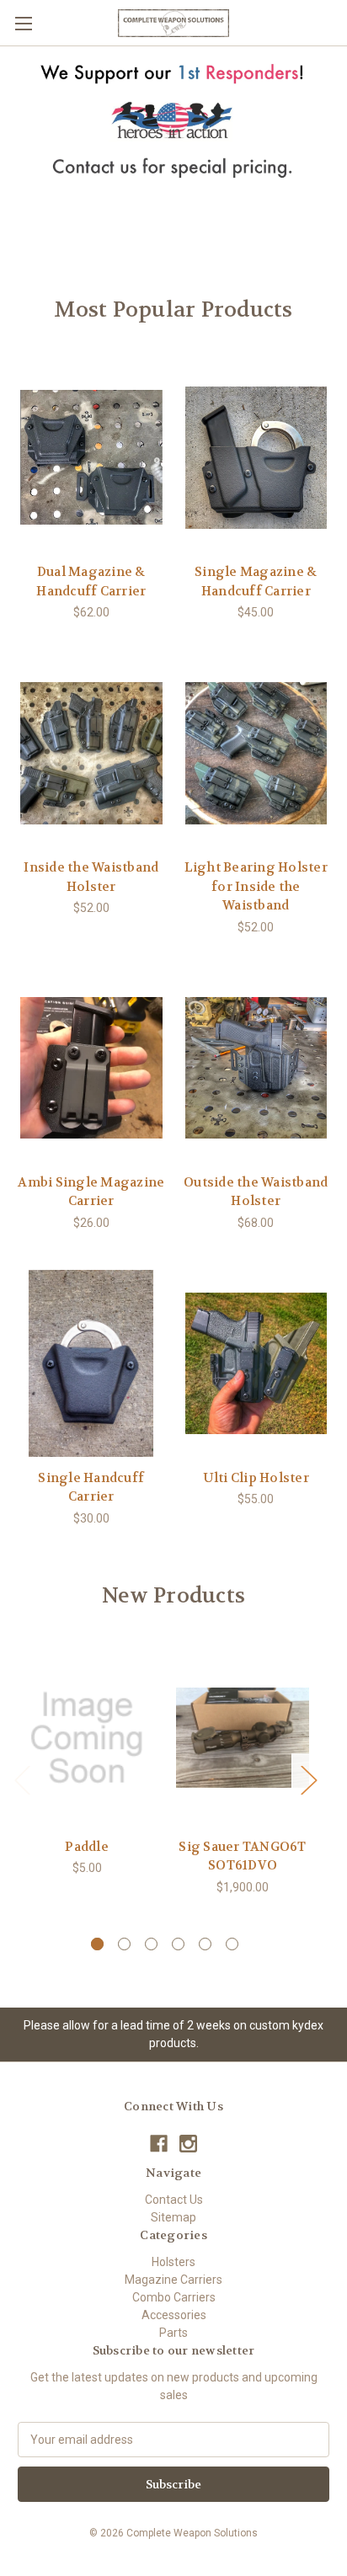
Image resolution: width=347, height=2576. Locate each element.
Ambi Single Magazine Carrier (91, 1192)
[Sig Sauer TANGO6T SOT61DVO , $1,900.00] (243, 1737)
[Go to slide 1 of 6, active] (97, 1944)
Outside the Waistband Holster (256, 1192)
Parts (173, 2333)
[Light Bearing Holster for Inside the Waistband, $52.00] (256, 753)
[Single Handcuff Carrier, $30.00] (91, 1363)
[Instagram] (188, 2144)
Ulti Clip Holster (256, 1478)
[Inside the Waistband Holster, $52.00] (91, 753)
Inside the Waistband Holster (91, 877)
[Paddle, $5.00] (87, 1737)
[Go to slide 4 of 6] (178, 1944)
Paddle (87, 1847)
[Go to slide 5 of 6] (205, 1944)
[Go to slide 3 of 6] (151, 1944)
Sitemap (173, 2217)
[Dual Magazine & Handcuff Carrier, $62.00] (91, 457)
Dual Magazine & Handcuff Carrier (91, 581)
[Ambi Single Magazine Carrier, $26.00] (91, 1068)
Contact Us (174, 2200)
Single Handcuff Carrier (91, 1488)
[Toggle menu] (23, 23)
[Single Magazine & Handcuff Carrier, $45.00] (256, 457)
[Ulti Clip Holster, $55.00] (256, 1363)
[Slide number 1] (173, 144)
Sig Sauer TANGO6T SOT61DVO (242, 1856)
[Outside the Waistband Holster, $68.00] (256, 1068)
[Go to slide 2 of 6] (124, 1944)
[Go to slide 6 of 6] (232, 1944)
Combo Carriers (174, 2297)
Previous (22, 1780)
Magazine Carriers (173, 2280)
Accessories (174, 2315)
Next (308, 1780)
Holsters (173, 2262)
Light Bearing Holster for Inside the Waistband (256, 886)
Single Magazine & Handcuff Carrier (256, 581)
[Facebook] (159, 2144)
